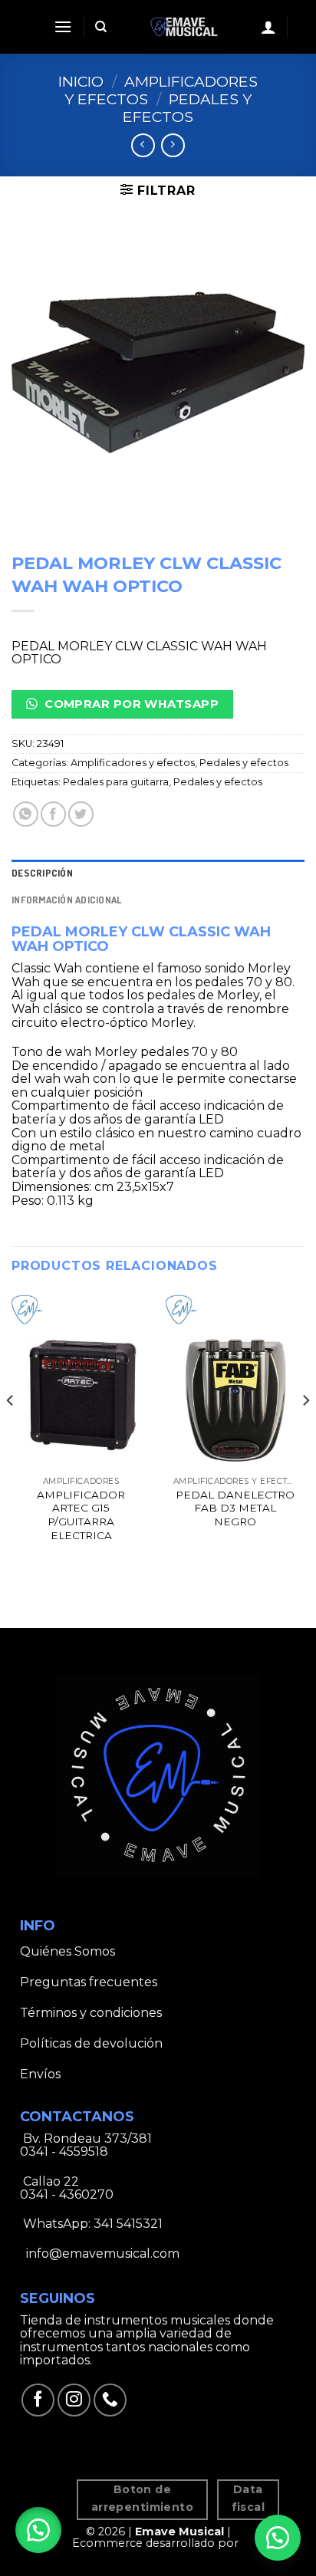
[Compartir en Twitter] (81, 814)
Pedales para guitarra (116, 782)
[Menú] (63, 26)
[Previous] (11, 1431)
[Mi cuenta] (268, 27)
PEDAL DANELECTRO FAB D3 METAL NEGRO (235, 1508)
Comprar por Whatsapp (130, 704)
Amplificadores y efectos (161, 90)
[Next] (305, 1431)
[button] (38, 2530)
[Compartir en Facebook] (53, 814)
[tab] (158, 873)
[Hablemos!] (278, 2538)
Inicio (81, 81)
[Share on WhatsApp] (26, 814)
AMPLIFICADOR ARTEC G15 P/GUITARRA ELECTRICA (81, 1515)
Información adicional (66, 900)
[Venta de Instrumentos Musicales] (184, 27)
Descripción (42, 873)
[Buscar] (101, 27)
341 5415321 (128, 2224)
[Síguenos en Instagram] (74, 2400)
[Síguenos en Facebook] (38, 2400)
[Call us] (110, 2400)
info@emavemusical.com (101, 2254)
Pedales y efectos (187, 108)
